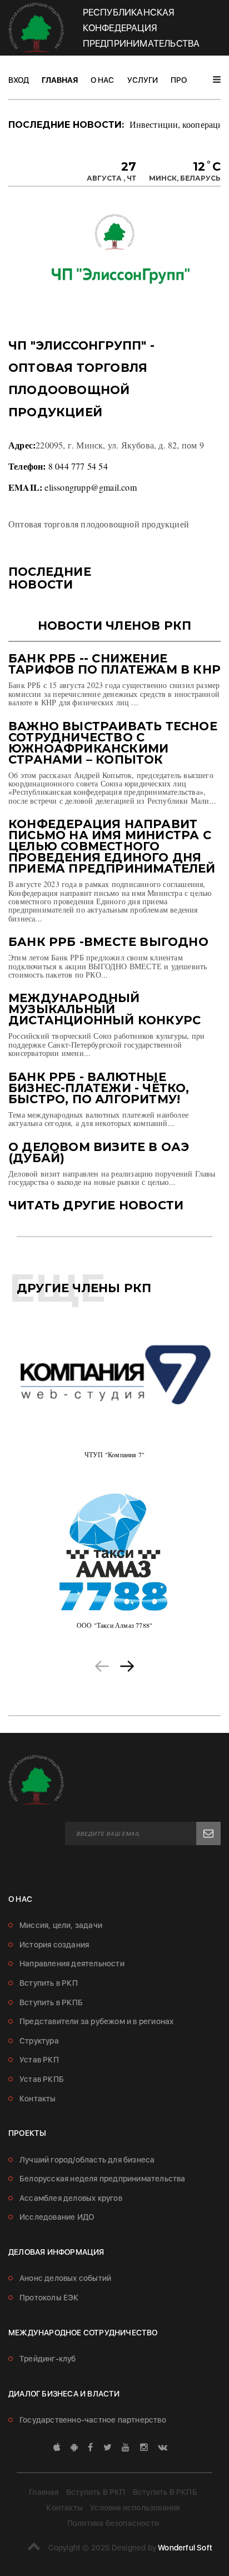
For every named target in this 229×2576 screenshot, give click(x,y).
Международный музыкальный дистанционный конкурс (104, 1009)
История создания (54, 1945)
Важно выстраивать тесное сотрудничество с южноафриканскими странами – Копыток (113, 743)
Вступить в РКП (49, 1983)
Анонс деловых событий (65, 2278)
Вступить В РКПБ (165, 2492)
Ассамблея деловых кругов (71, 2198)
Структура (39, 2041)
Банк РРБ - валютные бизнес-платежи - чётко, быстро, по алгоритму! (99, 1088)
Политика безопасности (113, 2523)
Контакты (38, 2099)
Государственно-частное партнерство (93, 2420)
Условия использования (135, 2508)
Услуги (143, 80)
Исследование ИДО (57, 2217)
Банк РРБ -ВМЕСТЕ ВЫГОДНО (108, 942)
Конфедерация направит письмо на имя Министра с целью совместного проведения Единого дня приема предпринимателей (112, 846)
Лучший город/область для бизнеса (87, 2160)
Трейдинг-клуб (48, 2359)
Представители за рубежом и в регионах (96, 2021)
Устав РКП (39, 2060)
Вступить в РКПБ (51, 2002)
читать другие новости (96, 1205)
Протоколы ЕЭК (49, 2298)
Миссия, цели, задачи (61, 1925)
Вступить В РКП (96, 2492)
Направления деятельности (72, 1964)
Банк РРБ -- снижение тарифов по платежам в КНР (114, 664)
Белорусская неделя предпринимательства (103, 2179)
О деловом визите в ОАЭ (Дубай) (99, 1152)
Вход (19, 80)
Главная (60, 80)
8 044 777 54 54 (78, 466)
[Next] (127, 1665)
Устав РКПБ (42, 2079)
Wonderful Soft (185, 2548)
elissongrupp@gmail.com (90, 487)
